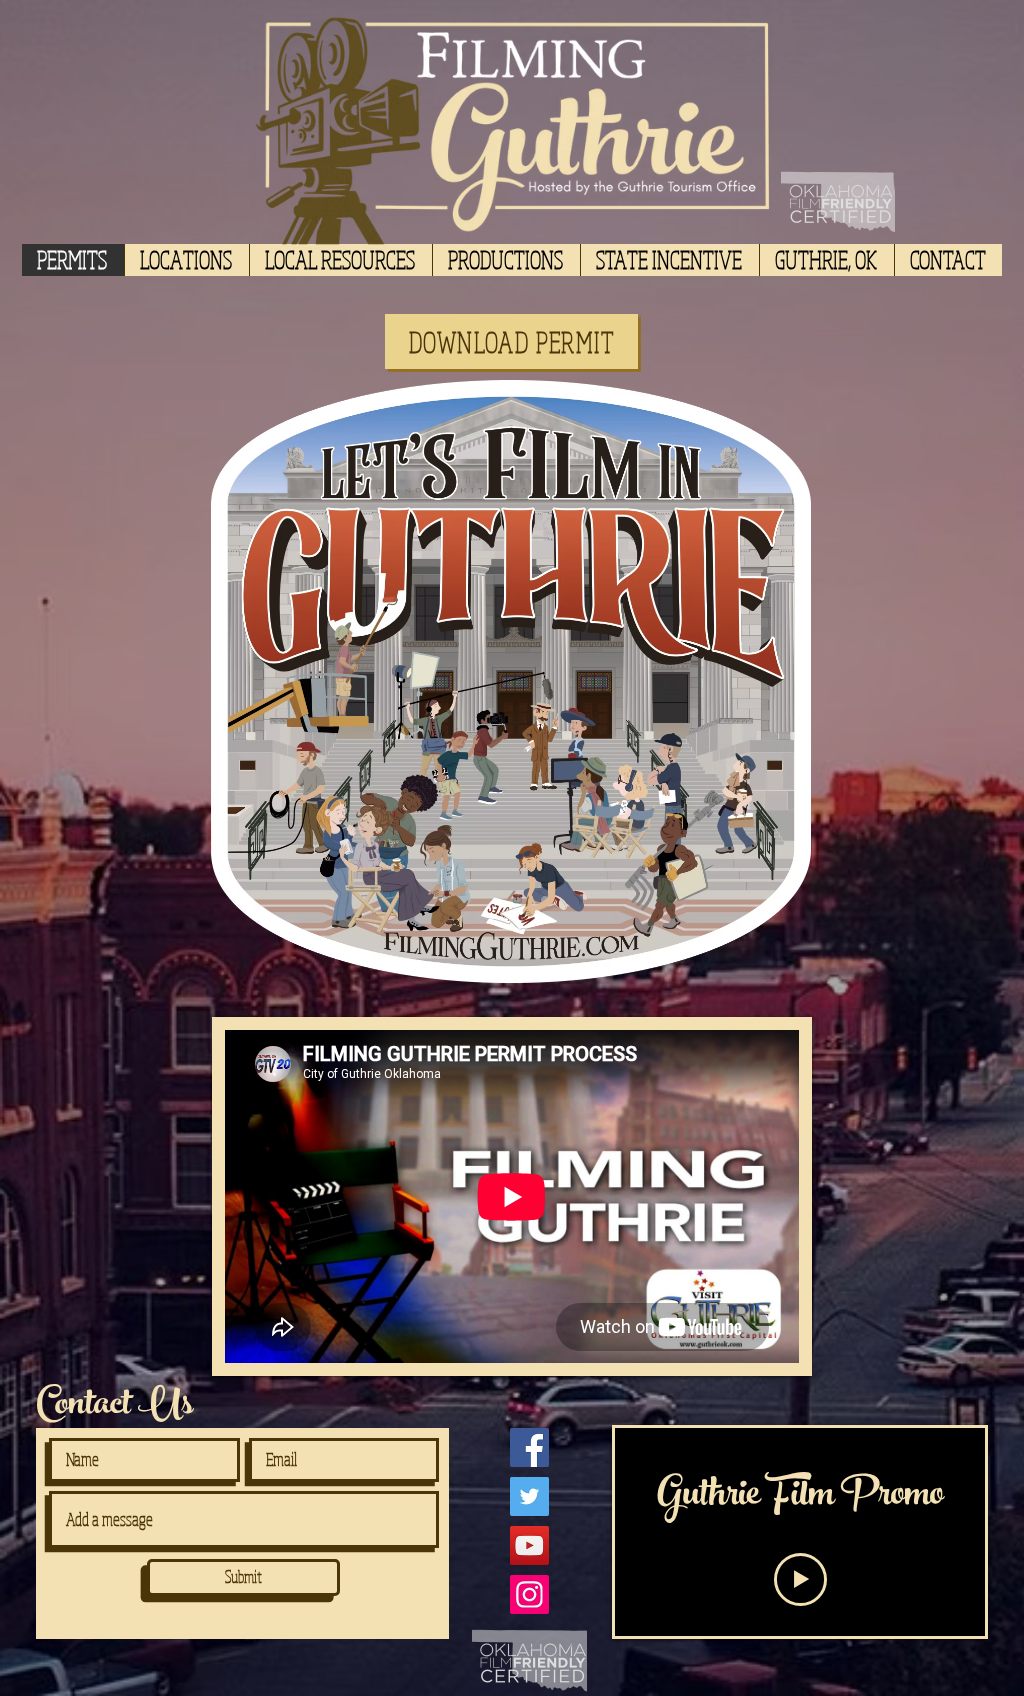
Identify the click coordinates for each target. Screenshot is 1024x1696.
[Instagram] (529, 1594)
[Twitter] (529, 1496)
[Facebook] (529, 1447)
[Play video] (800, 1579)
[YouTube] (529, 1545)
